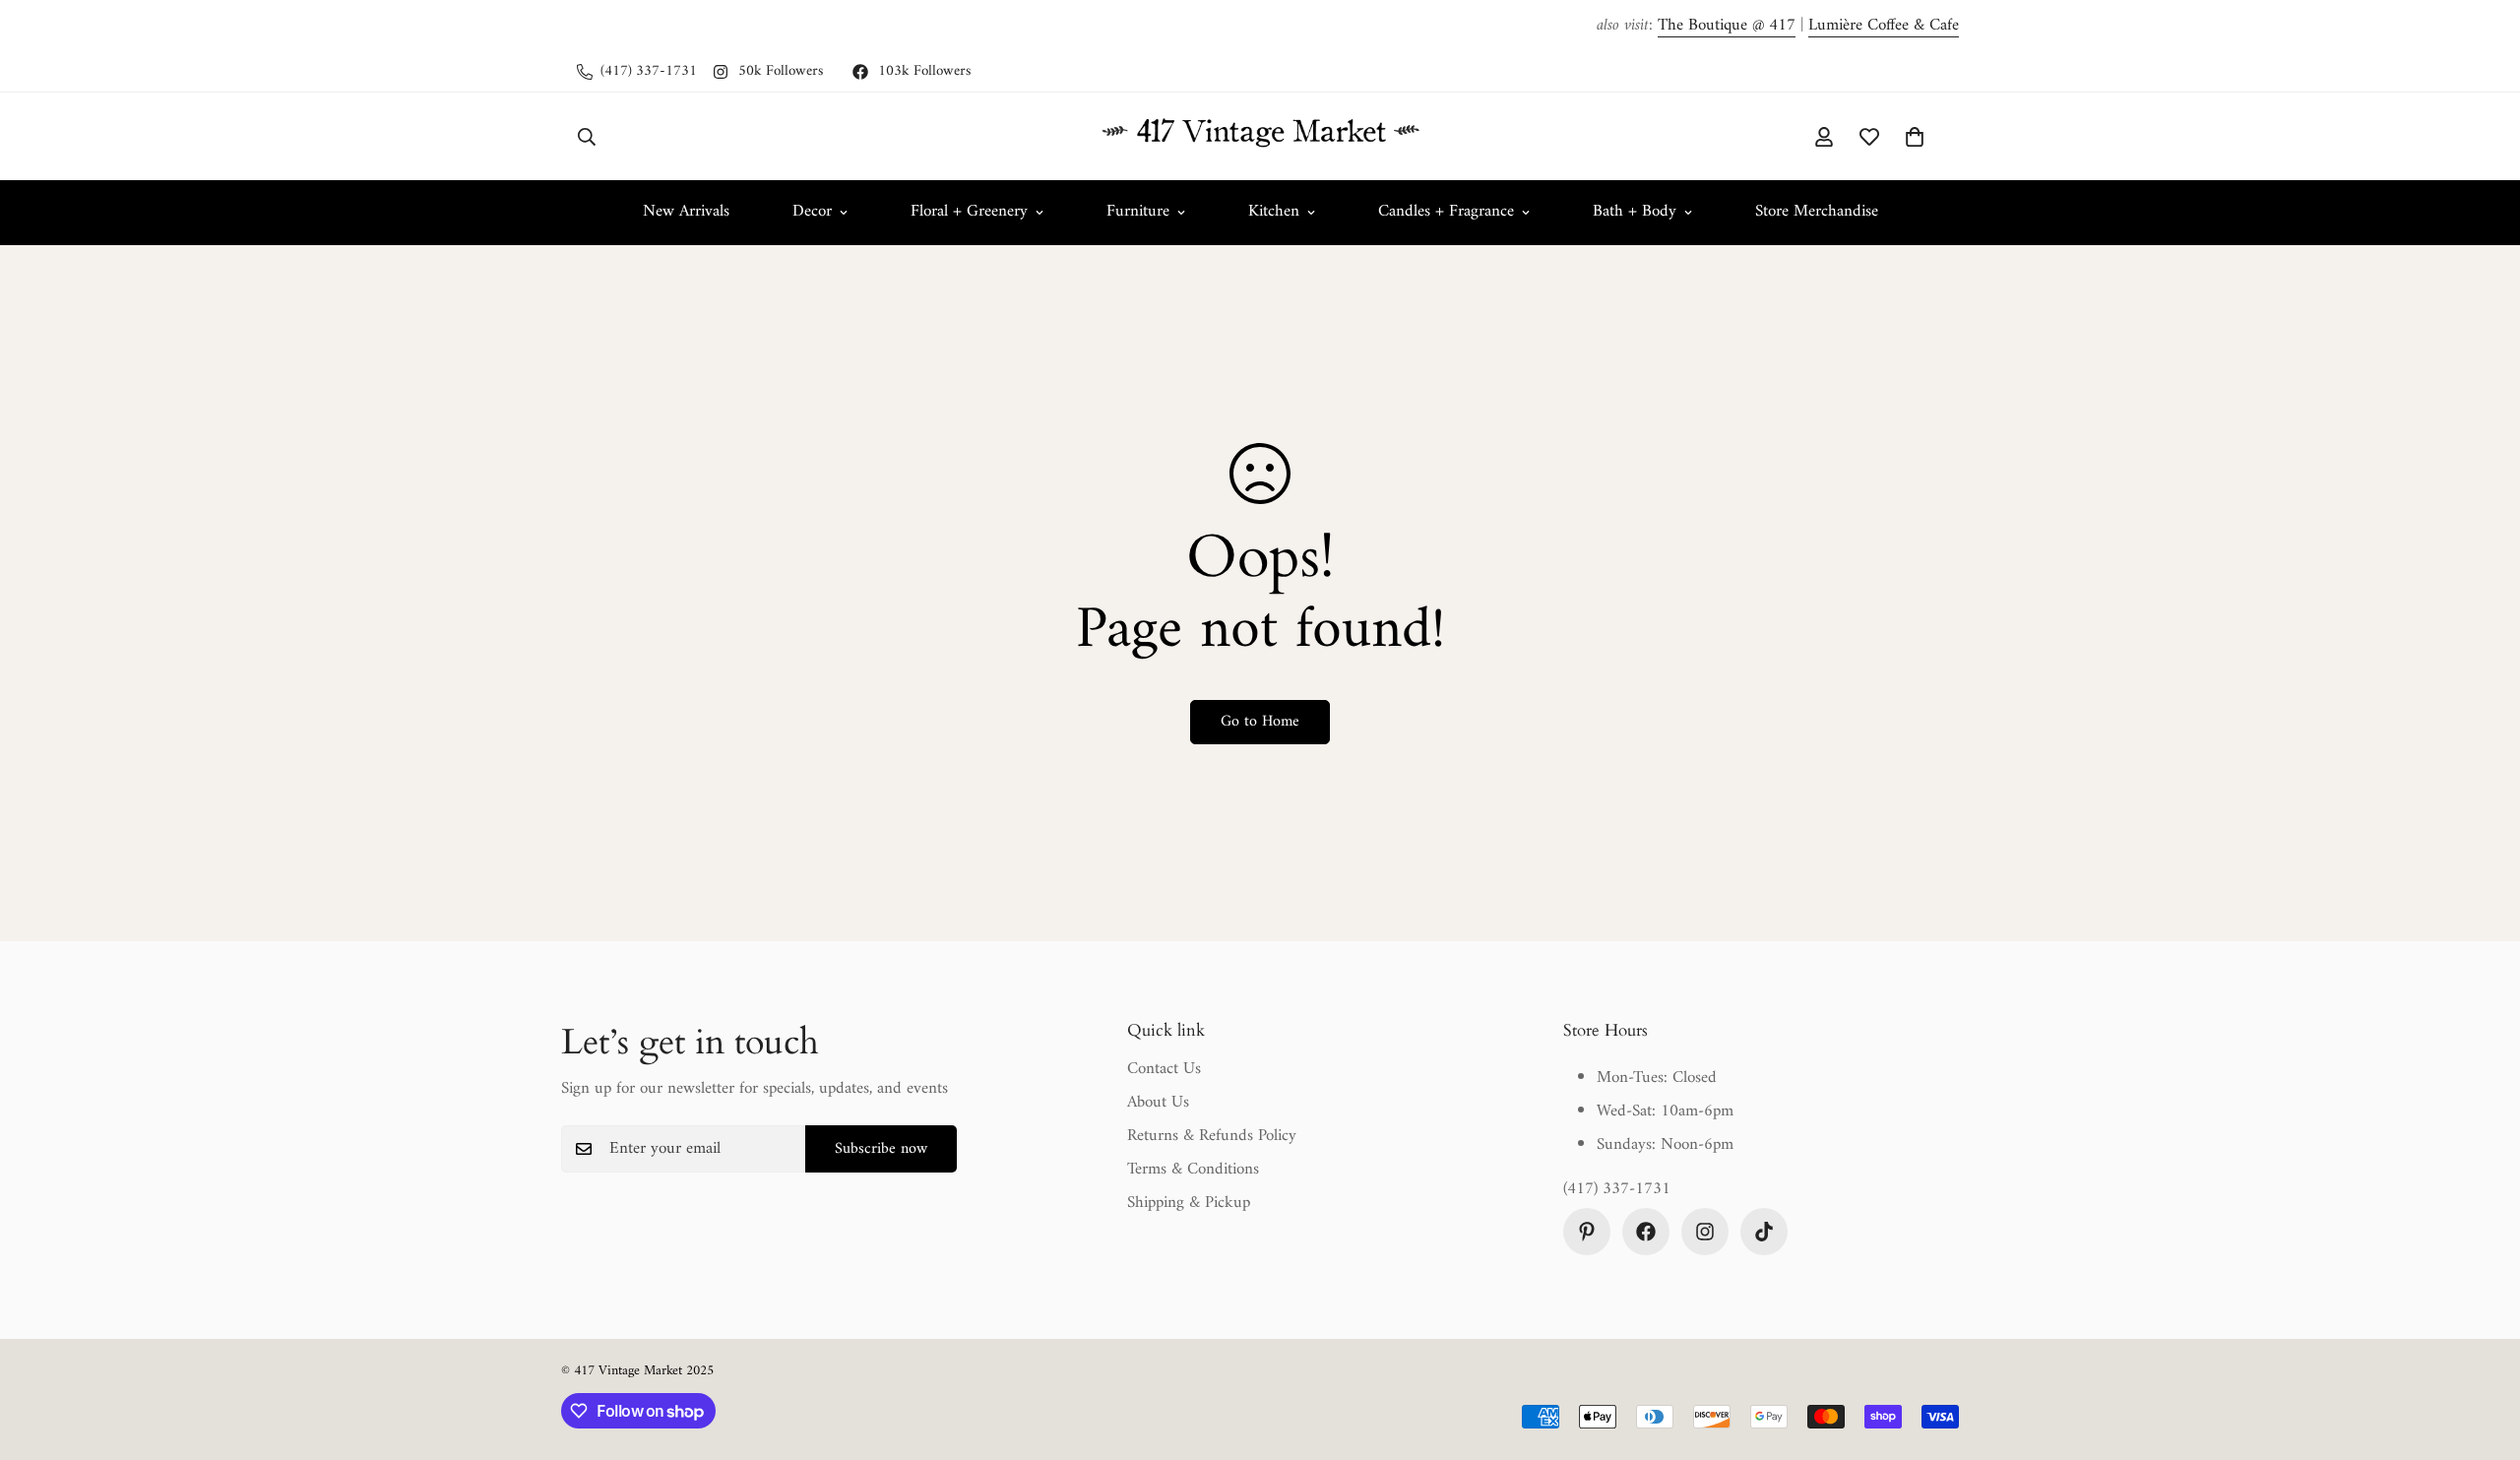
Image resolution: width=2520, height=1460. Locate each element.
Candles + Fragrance (1446, 212)
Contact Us (1164, 1069)
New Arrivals (686, 212)
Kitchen (1274, 212)
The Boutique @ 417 (1727, 26)
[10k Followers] (1764, 1232)
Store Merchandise (1817, 212)
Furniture (1138, 212)
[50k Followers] (1705, 1232)
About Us (1158, 1103)
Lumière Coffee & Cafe (1884, 26)
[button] (1915, 136)
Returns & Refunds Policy (1212, 1136)
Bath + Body (1635, 212)
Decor (812, 212)
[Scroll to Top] (2482, 1353)
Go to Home (1260, 722)
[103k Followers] (1646, 1232)
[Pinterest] (1587, 1232)
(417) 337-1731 (1617, 1190)
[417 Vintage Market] (1260, 136)
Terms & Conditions (1193, 1170)
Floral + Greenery (969, 212)
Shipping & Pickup (1189, 1203)
